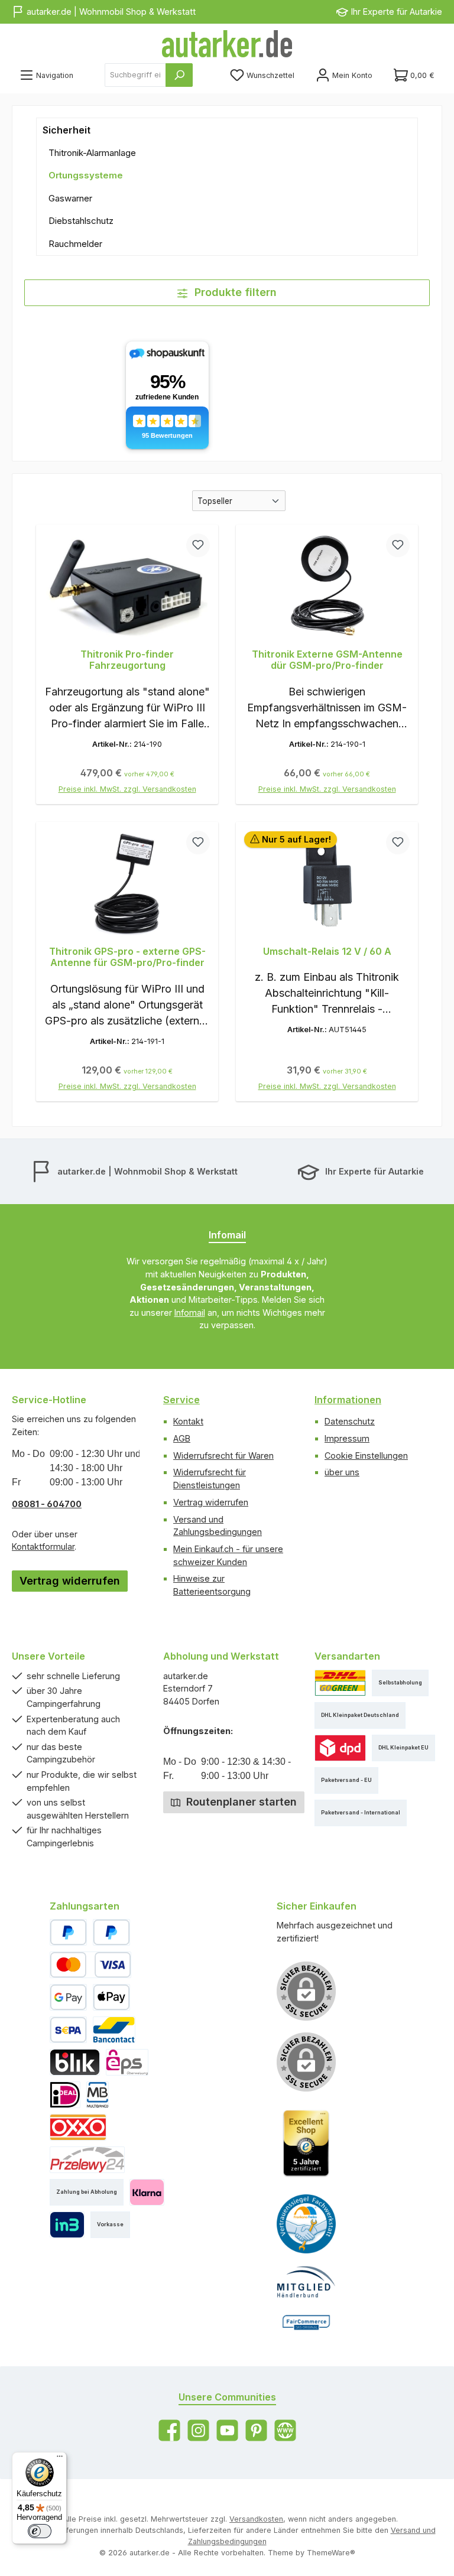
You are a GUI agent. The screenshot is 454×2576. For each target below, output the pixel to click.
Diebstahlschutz (81, 221)
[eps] (127, 2062)
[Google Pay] (68, 1997)
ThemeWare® (331, 2553)
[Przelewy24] (87, 2160)
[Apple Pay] (111, 1997)
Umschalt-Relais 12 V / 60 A (327, 952)
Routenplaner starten (240, 1802)
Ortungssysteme (86, 175)
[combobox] (135, 75)
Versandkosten (256, 2519)
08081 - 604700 (47, 1504)
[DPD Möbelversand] (340, 1748)
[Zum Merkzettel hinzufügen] (198, 545)
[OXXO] (78, 2127)
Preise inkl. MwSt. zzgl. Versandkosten (127, 789)
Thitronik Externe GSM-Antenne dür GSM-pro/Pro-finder (327, 660)
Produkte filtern (234, 292)
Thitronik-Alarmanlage (92, 153)
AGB (182, 1438)
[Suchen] (179, 75)
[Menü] (60, 2459)
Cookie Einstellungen (366, 1455)
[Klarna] (147, 2192)
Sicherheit (67, 130)
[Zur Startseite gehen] (227, 44)
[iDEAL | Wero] (65, 2095)
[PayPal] (68, 1932)
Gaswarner (70, 198)
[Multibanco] (98, 2095)
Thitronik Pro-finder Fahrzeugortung (127, 660)
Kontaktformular (43, 1546)
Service (181, 1400)
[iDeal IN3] (67, 2225)
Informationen (348, 1400)
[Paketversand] (340, 1683)
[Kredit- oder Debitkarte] (90, 1965)
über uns (342, 1472)
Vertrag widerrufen (70, 1581)
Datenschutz (350, 1421)
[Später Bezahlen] (111, 1932)
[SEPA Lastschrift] (68, 2030)
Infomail (190, 1313)
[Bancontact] (114, 2030)
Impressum (347, 1438)
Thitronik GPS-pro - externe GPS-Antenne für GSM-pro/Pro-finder (127, 957)
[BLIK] (75, 2062)
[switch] (40, 2531)
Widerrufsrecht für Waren (223, 1455)
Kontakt (188, 1421)
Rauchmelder (75, 244)
